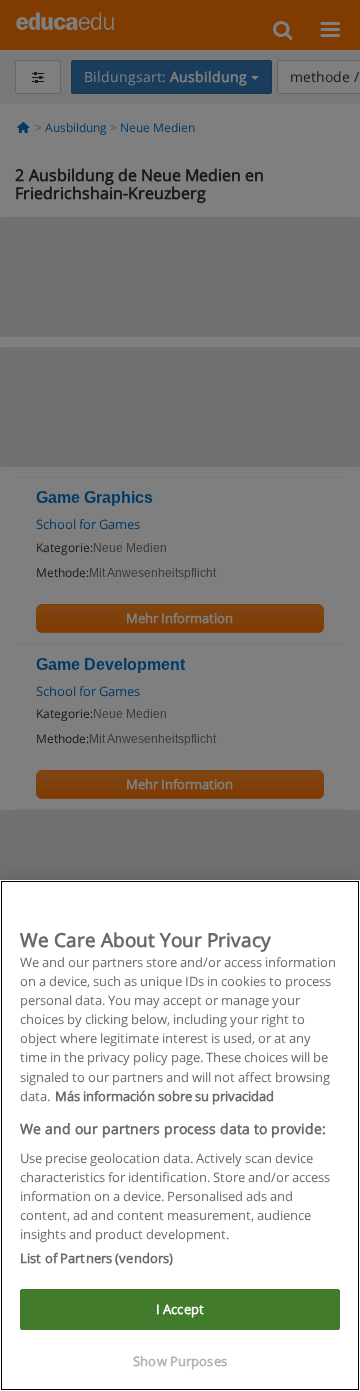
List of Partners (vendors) (96, 1258)
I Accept (180, 1309)
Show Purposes (180, 1361)
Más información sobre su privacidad (164, 1096)
